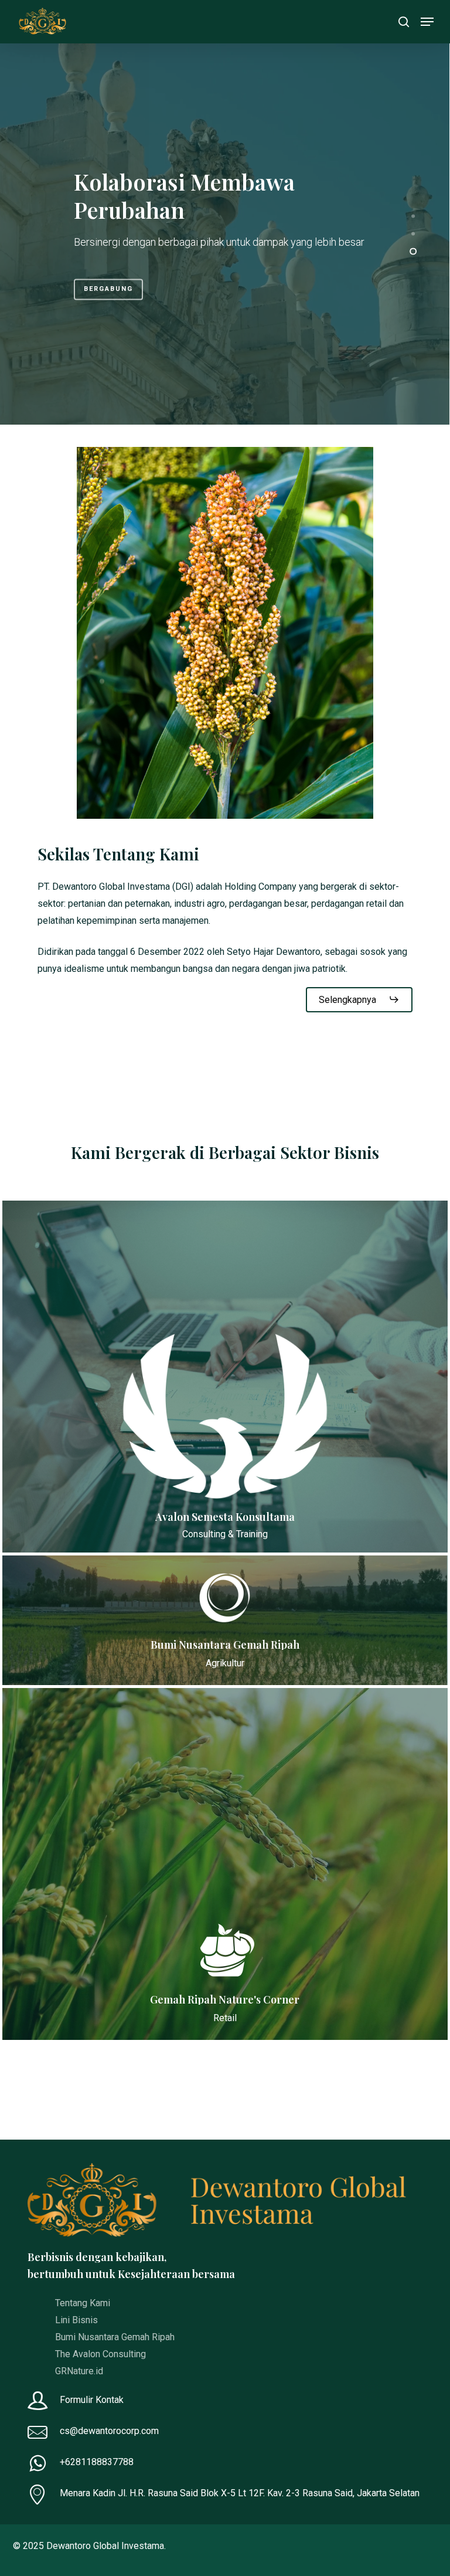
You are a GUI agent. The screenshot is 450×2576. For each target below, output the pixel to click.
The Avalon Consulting (100, 2354)
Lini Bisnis (76, 2320)
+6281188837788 (97, 2462)
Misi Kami (105, 283)
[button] (427, 22)
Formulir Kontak (93, 2400)
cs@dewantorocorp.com (109, 2431)
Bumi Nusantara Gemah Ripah (115, 2337)
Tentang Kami (83, 2303)
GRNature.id (79, 2371)
